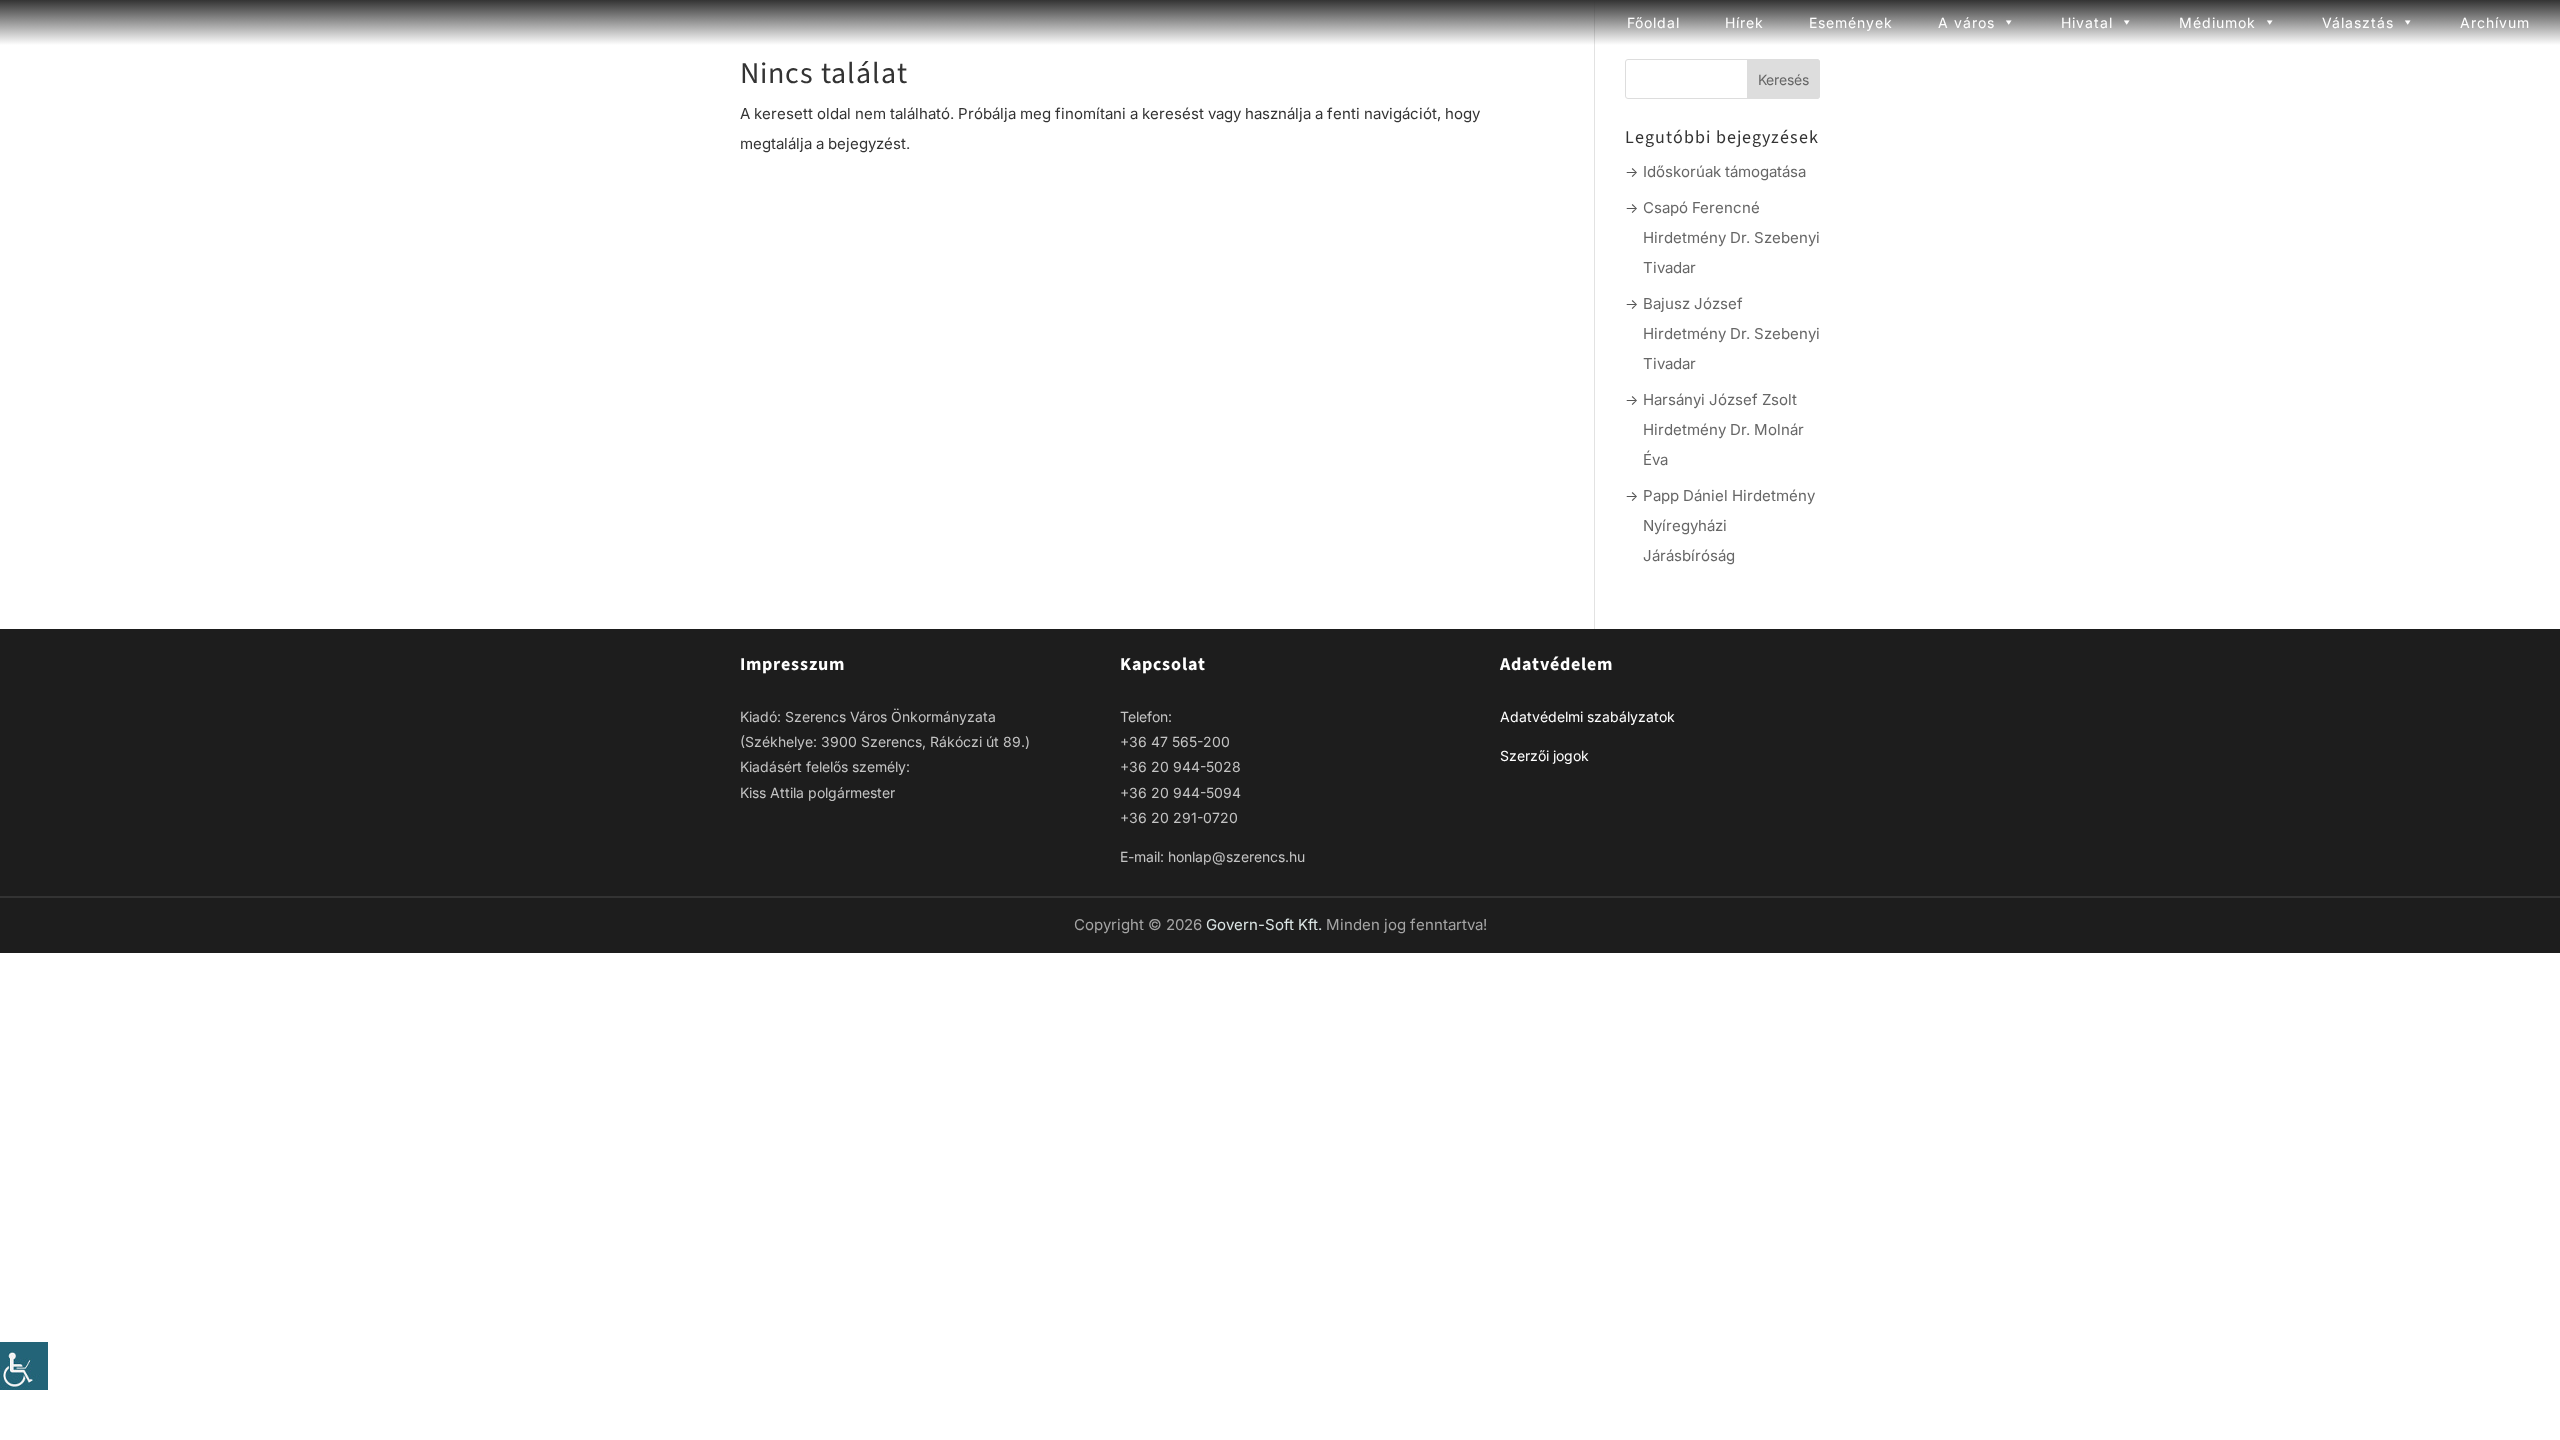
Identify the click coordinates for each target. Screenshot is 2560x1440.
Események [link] (1851, 22)
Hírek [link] (1744, 22)
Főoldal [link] (1653, 22)
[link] (24, 1366)
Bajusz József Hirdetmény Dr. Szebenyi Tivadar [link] (1731, 333)
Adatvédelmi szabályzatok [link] (1587, 716)
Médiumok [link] (2217, 22)
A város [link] (1966, 22)
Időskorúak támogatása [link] (1724, 171)
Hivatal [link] (2087, 22)
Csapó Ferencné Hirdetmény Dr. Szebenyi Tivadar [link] (1731, 237)
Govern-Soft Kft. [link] (1266, 924)
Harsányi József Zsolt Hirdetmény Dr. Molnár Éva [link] (1723, 429)
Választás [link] (2358, 22)
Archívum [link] (2495, 22)
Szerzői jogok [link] (1544, 755)
